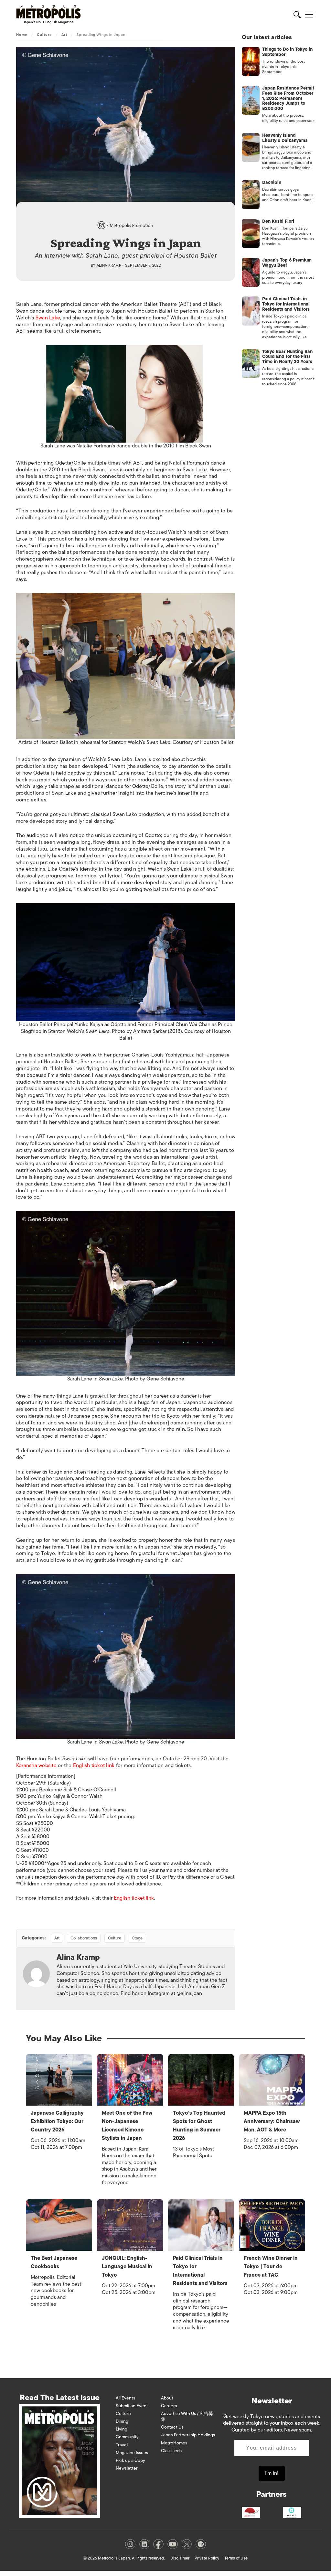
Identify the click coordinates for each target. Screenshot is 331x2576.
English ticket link (94, 1766)
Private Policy (207, 2558)
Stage (137, 1938)
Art (64, 35)
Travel (122, 2445)
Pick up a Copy (130, 2460)
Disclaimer (180, 2558)
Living (122, 2429)
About (167, 2398)
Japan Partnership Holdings (188, 2435)
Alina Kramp (109, 265)
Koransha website (36, 1766)
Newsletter (127, 2468)
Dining (122, 2421)
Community (127, 2437)
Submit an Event (132, 2406)
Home (22, 35)
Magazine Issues (132, 2453)
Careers (169, 2406)
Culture (44, 35)
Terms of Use (236, 2558)
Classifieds (171, 2451)
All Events (125, 2398)
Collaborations (84, 1938)
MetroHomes (174, 2443)
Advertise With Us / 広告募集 (187, 2416)
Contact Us (172, 2427)
